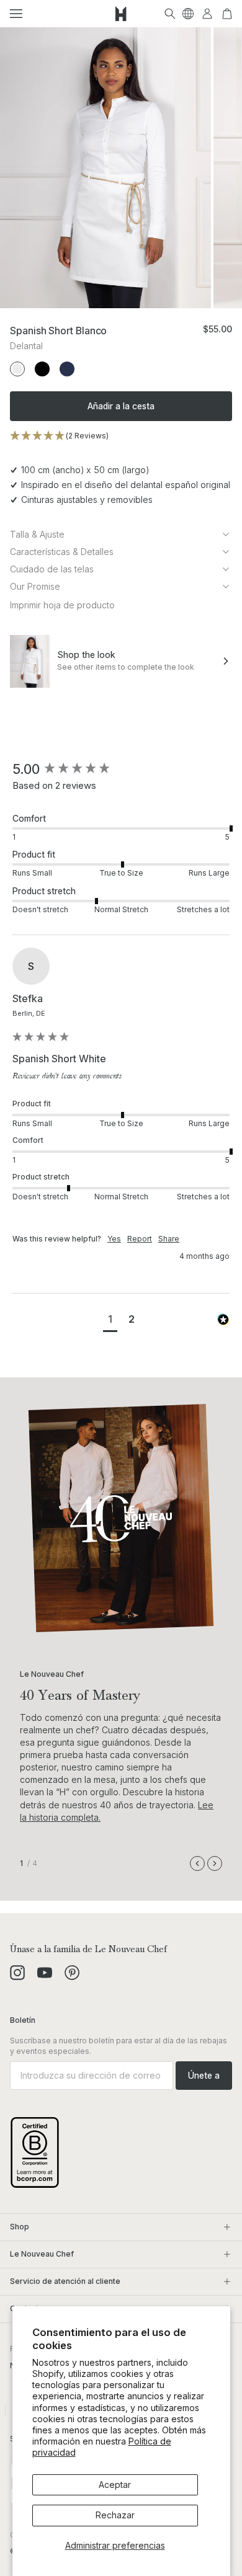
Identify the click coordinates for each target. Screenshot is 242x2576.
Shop (20, 2227)
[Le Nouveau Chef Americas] (121, 14)
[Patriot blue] (67, 369)
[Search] (170, 14)
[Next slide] (215, 1863)
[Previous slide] (197, 1863)
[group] (121, 769)
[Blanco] (17, 369)
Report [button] (140, 1239)
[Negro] (42, 369)
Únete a (204, 2075)
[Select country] (188, 14)
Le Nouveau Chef (42, 2254)
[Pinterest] (72, 1973)
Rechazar (115, 2515)
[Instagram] (17, 1973)
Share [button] (169, 1239)
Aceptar (115, 2485)
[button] (16, 14)
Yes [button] (114, 1239)
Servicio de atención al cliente (65, 2281)
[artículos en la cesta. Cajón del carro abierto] (227, 14)
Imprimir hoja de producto (62, 605)
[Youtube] (45, 1973)
